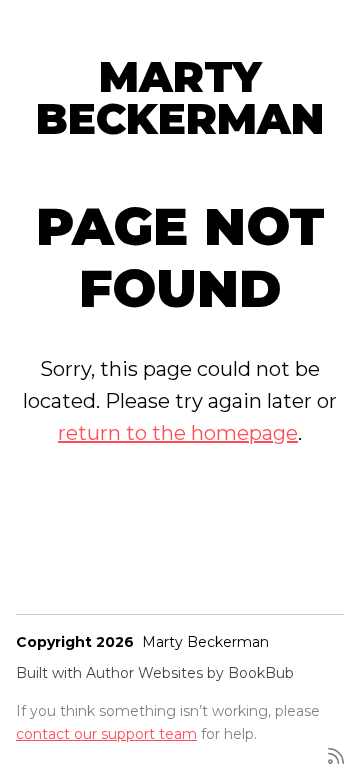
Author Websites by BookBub (190, 673)
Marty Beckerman (180, 98)
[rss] (336, 754)
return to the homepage (178, 433)
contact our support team (106, 734)
